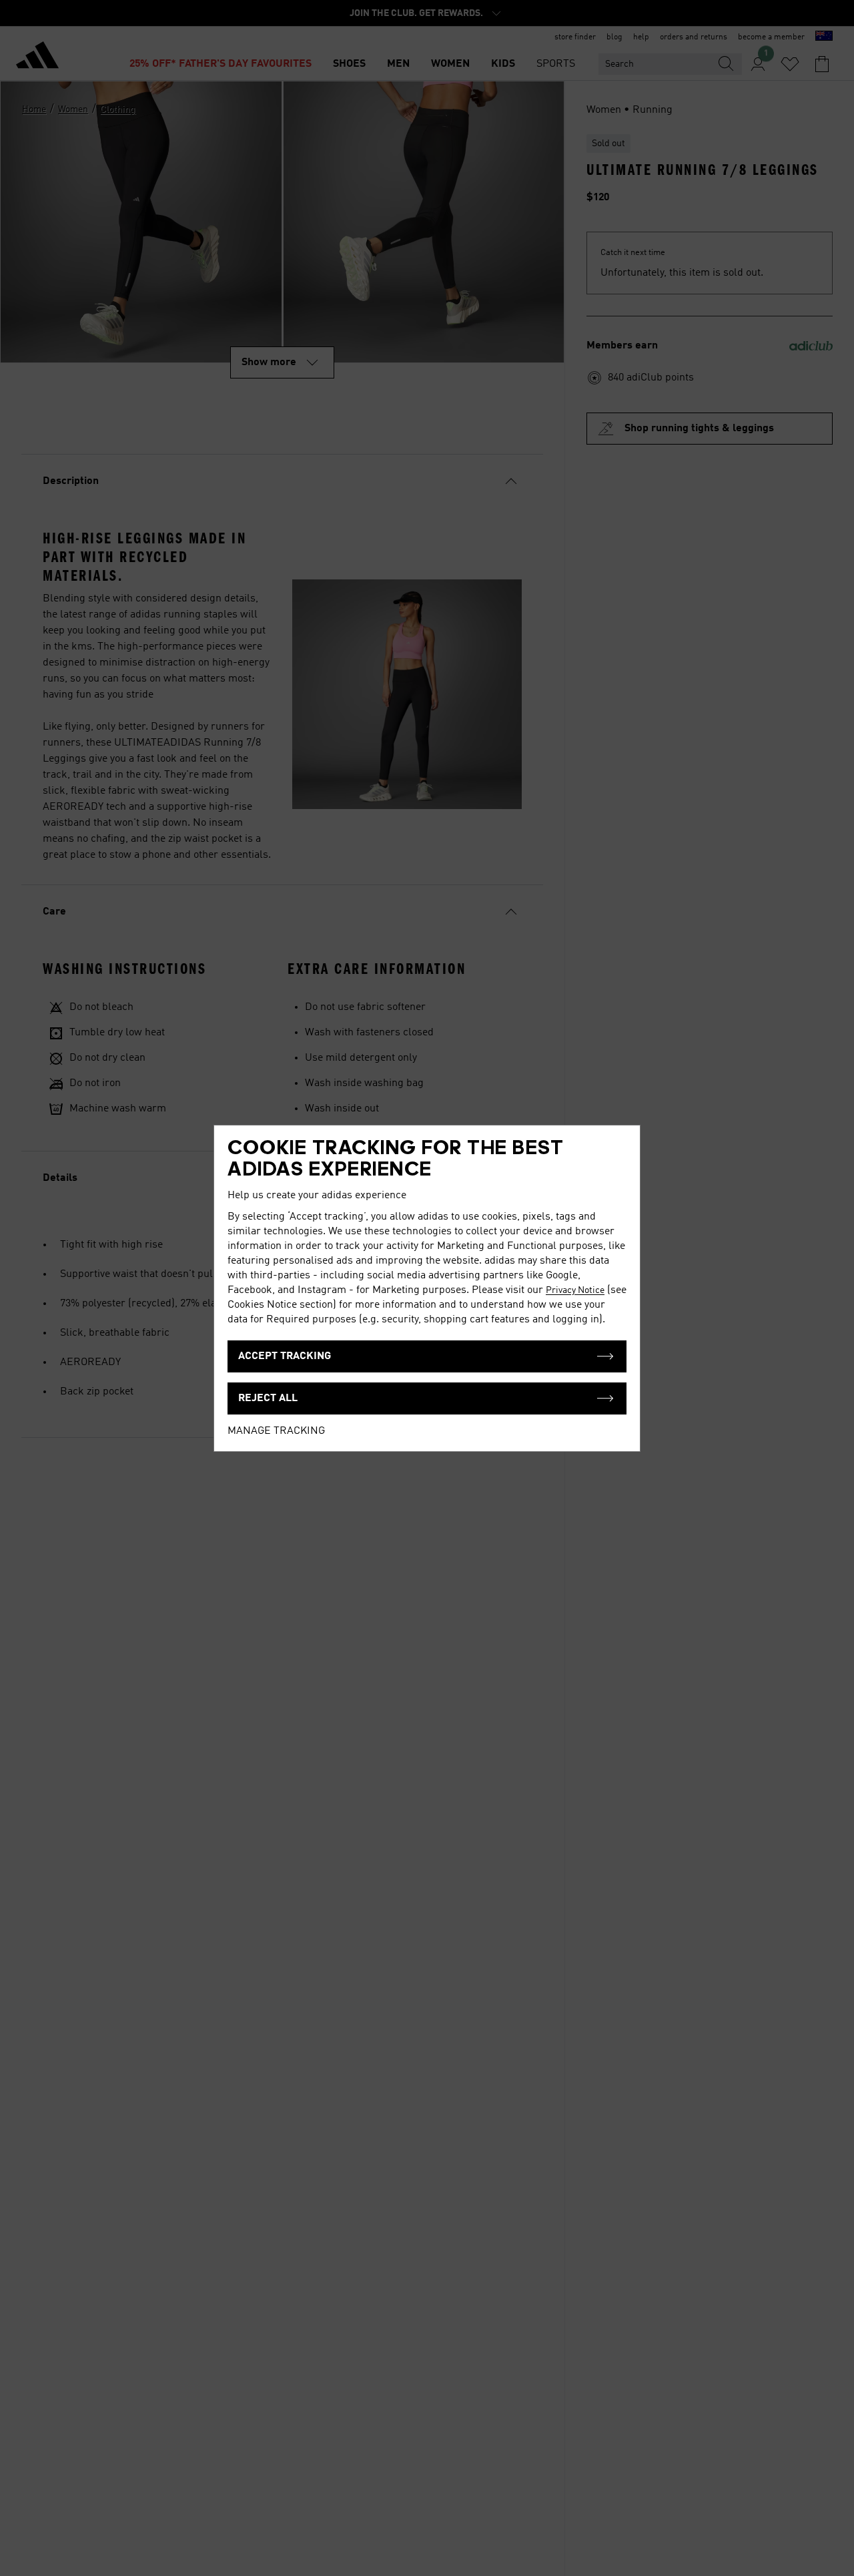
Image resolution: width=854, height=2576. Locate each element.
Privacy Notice (575, 1290)
